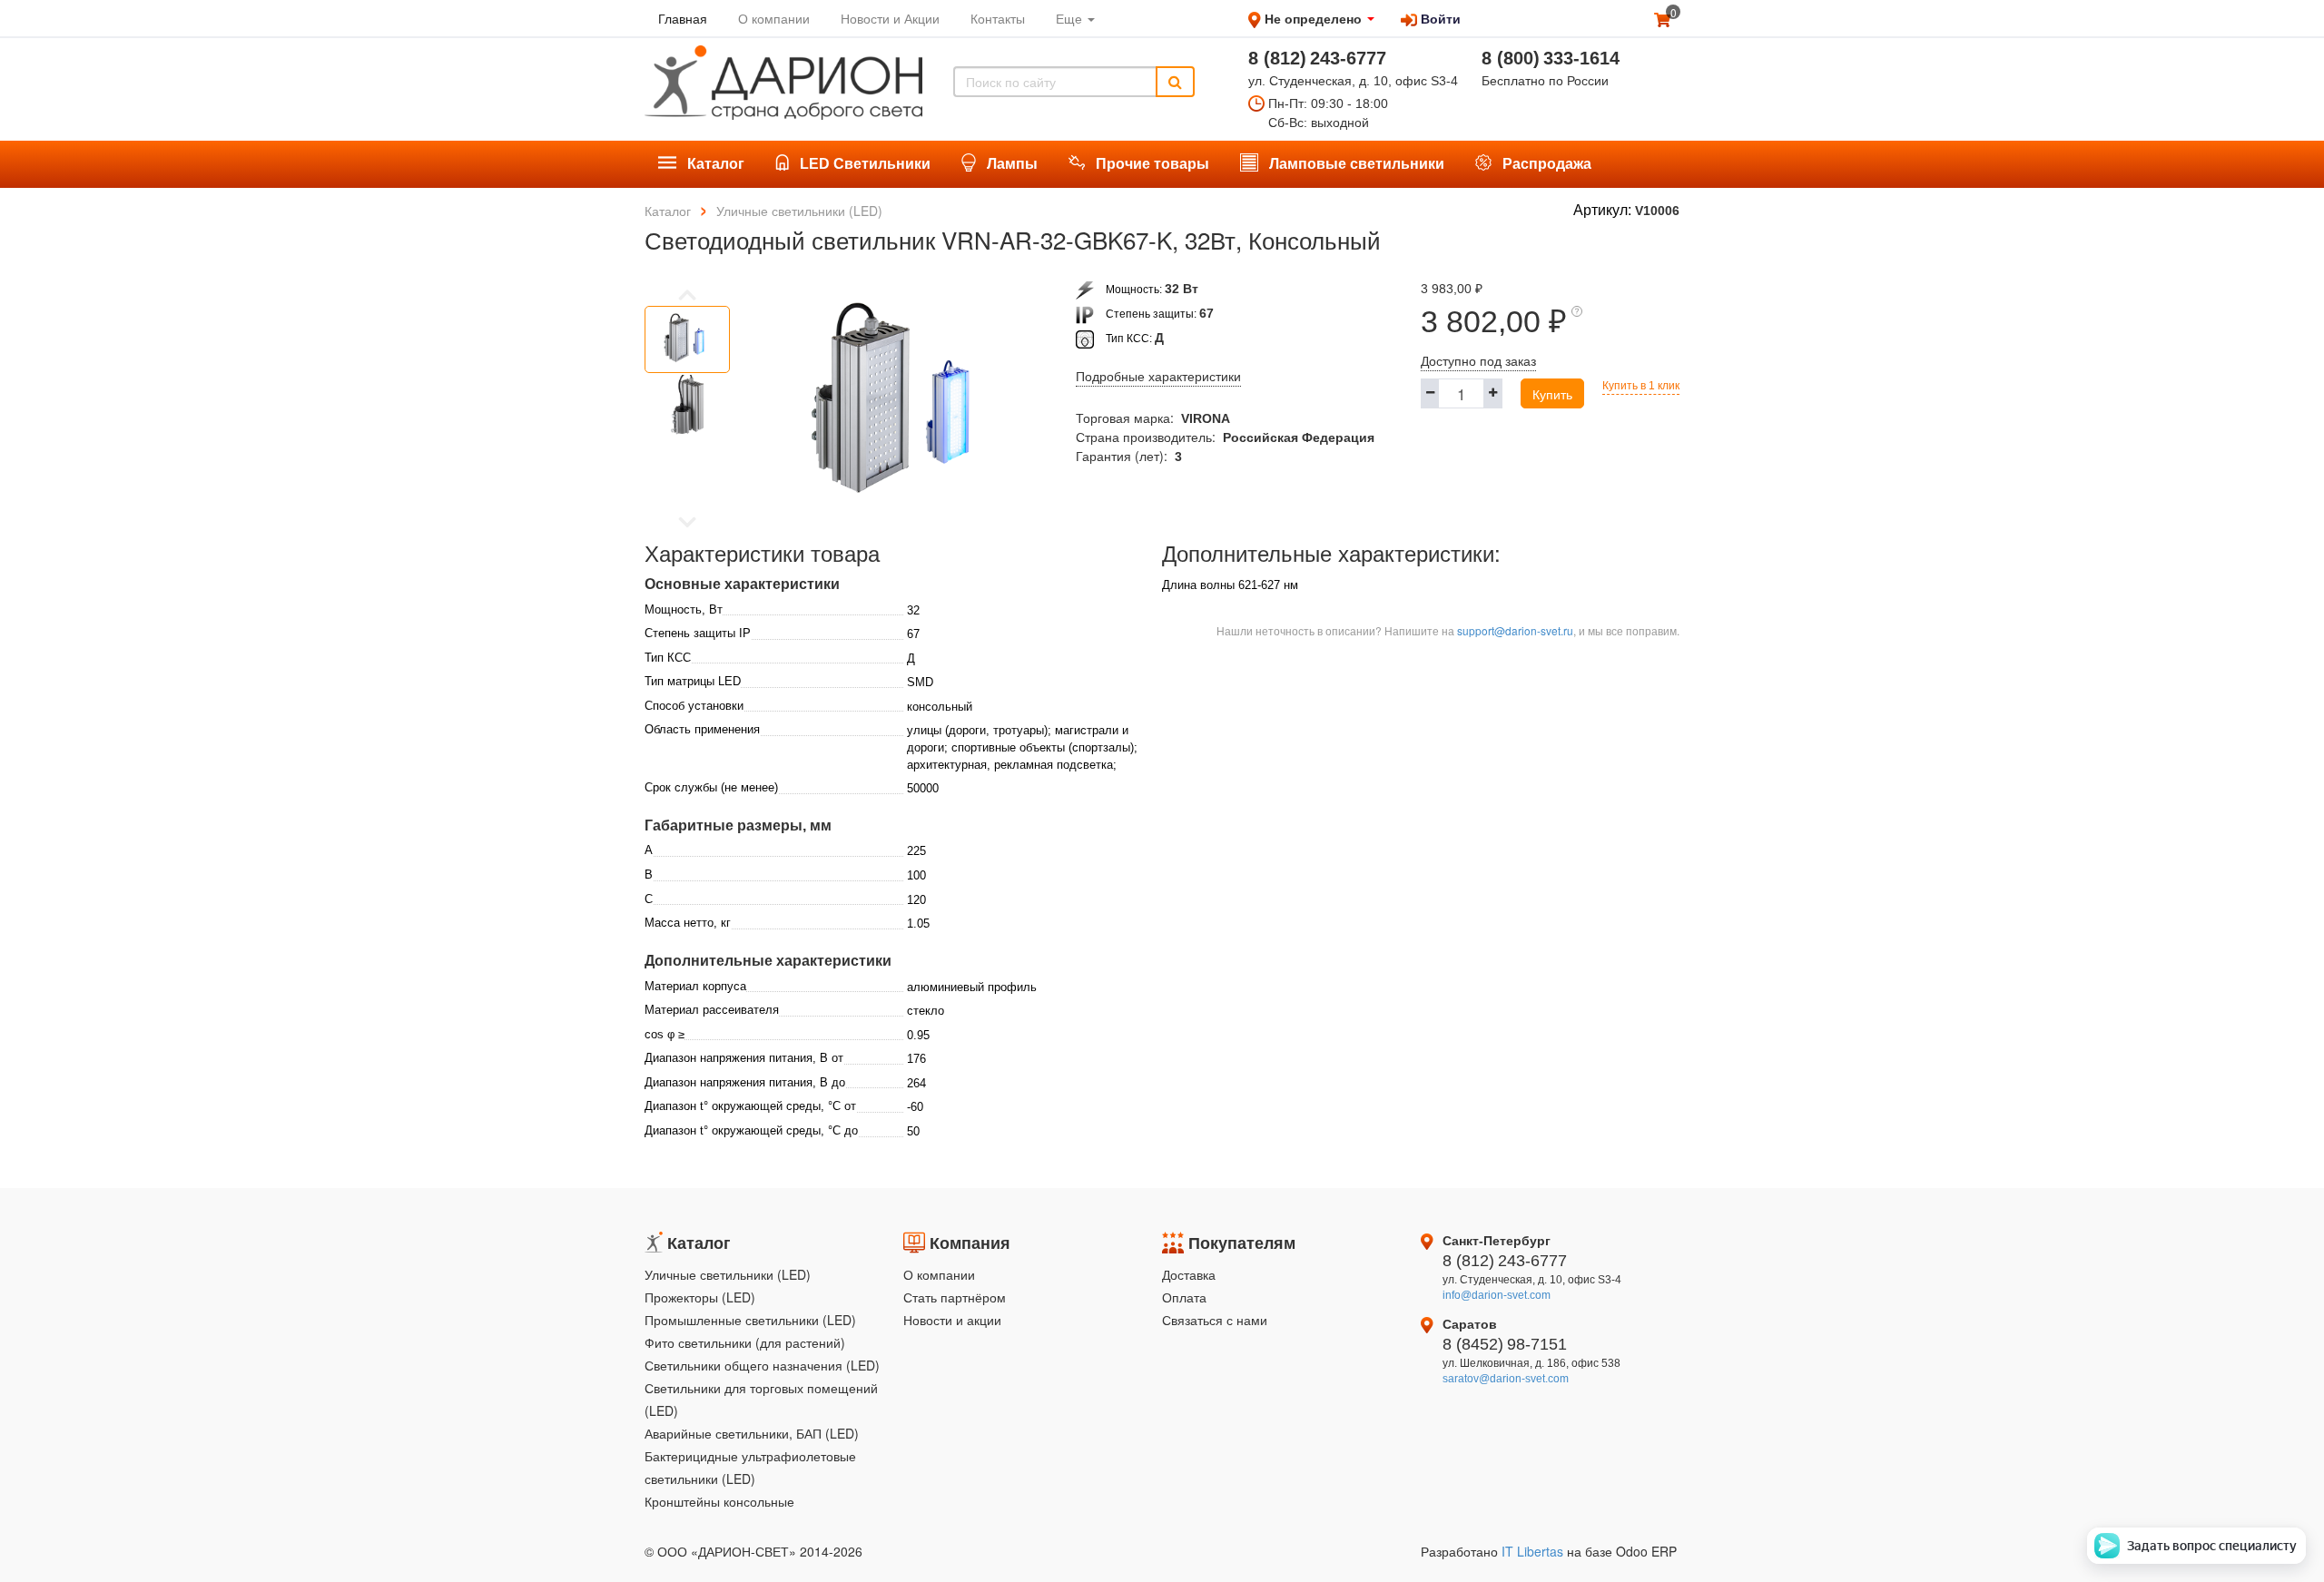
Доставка (1189, 1274)
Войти (1439, 18)
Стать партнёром (955, 1297)
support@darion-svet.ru (1515, 630)
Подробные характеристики (1158, 377)
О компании (939, 1274)
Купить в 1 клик (1641, 386)
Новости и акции (952, 1320)
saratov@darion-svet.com (1506, 1379)
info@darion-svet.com (1497, 1295)
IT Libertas (1534, 1551)
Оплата (1184, 1297)
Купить (1552, 394)
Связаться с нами (1215, 1320)
